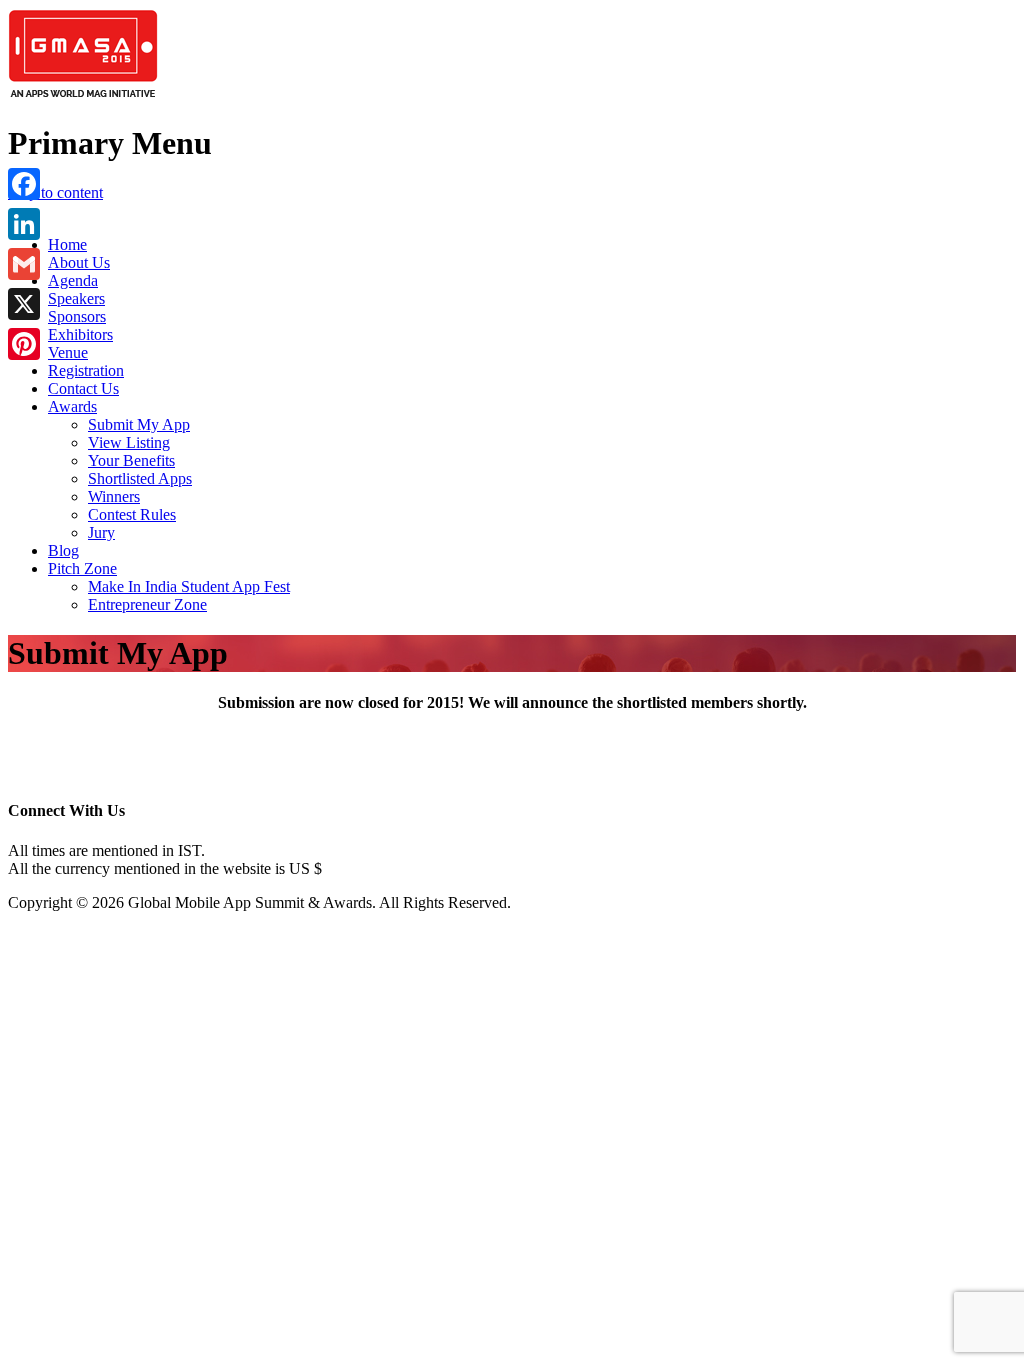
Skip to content (55, 192)
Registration (86, 370)
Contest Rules (132, 514)
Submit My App (139, 424)
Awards (72, 406)
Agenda (73, 280)
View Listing (129, 442)
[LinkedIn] (24, 224)
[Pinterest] (24, 344)
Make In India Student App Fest (189, 586)
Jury (101, 532)
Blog (63, 550)
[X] (24, 304)
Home (67, 244)
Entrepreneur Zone (147, 604)
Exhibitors (80, 334)
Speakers (76, 298)
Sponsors (77, 316)
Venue (68, 352)
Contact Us (83, 388)
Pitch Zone (82, 568)
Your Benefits (131, 460)
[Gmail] (24, 264)
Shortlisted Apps (140, 478)
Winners (114, 496)
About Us (79, 262)
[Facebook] (24, 184)
